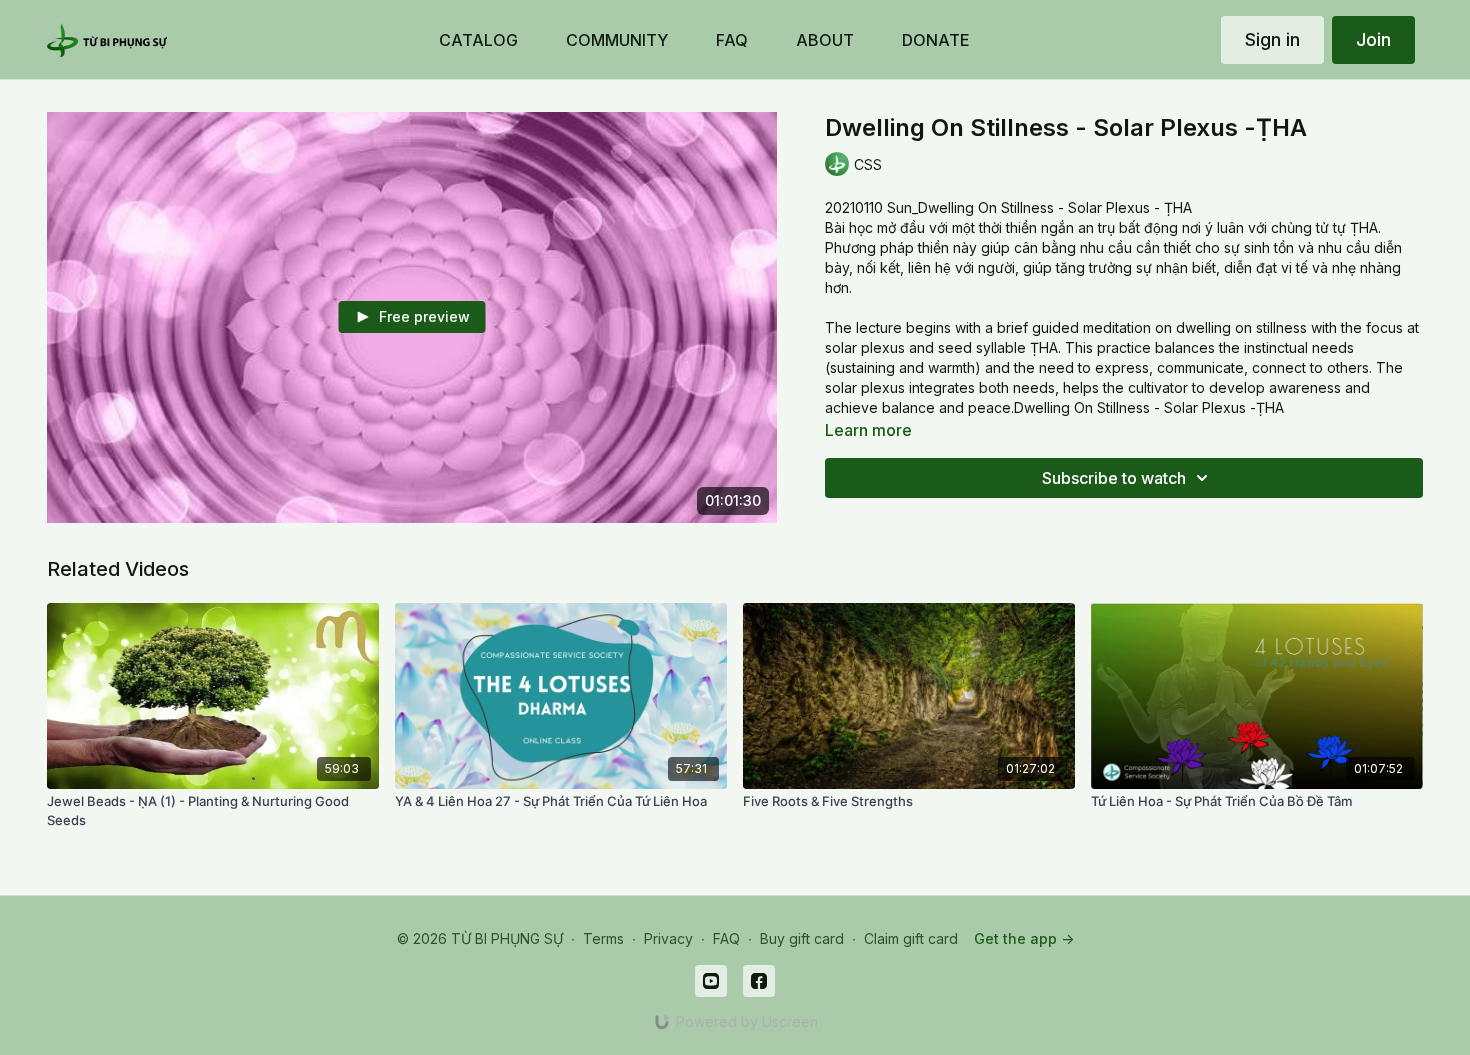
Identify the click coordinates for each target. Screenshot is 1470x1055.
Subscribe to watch (1114, 478)
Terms (603, 938)
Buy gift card (802, 938)
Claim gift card (911, 938)
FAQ (726, 938)
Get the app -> (1024, 938)
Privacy (668, 938)
